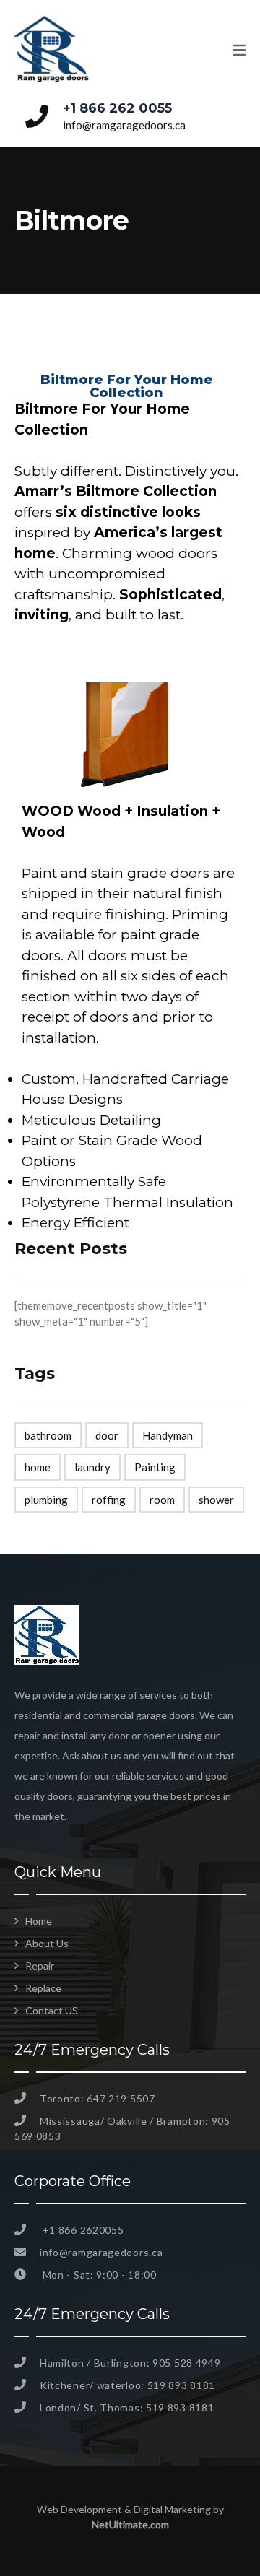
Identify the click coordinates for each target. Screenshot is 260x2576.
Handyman (168, 1435)
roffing (109, 1500)
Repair (40, 1966)
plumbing (46, 1500)
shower (216, 1500)
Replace (43, 1988)
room (162, 1500)
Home (39, 1921)
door (107, 1435)
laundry (92, 1467)
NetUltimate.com (130, 2524)
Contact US (52, 2010)
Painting (155, 1467)
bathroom (48, 1435)
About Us (47, 1943)
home (38, 1467)
